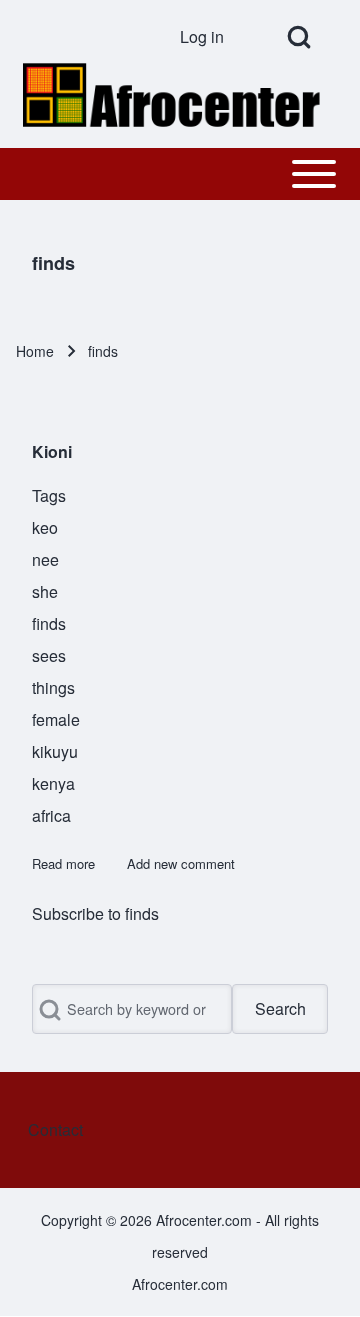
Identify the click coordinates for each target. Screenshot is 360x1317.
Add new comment (181, 863)
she (45, 591)
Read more (63, 863)
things (53, 687)
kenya (53, 783)
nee (45, 559)
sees (49, 655)
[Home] (174, 95)
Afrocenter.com (180, 1284)
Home (35, 351)
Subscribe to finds (95, 913)
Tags (49, 495)
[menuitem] (209, 37)
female (56, 719)
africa (51, 815)
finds (49, 623)
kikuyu (55, 751)
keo (45, 527)
